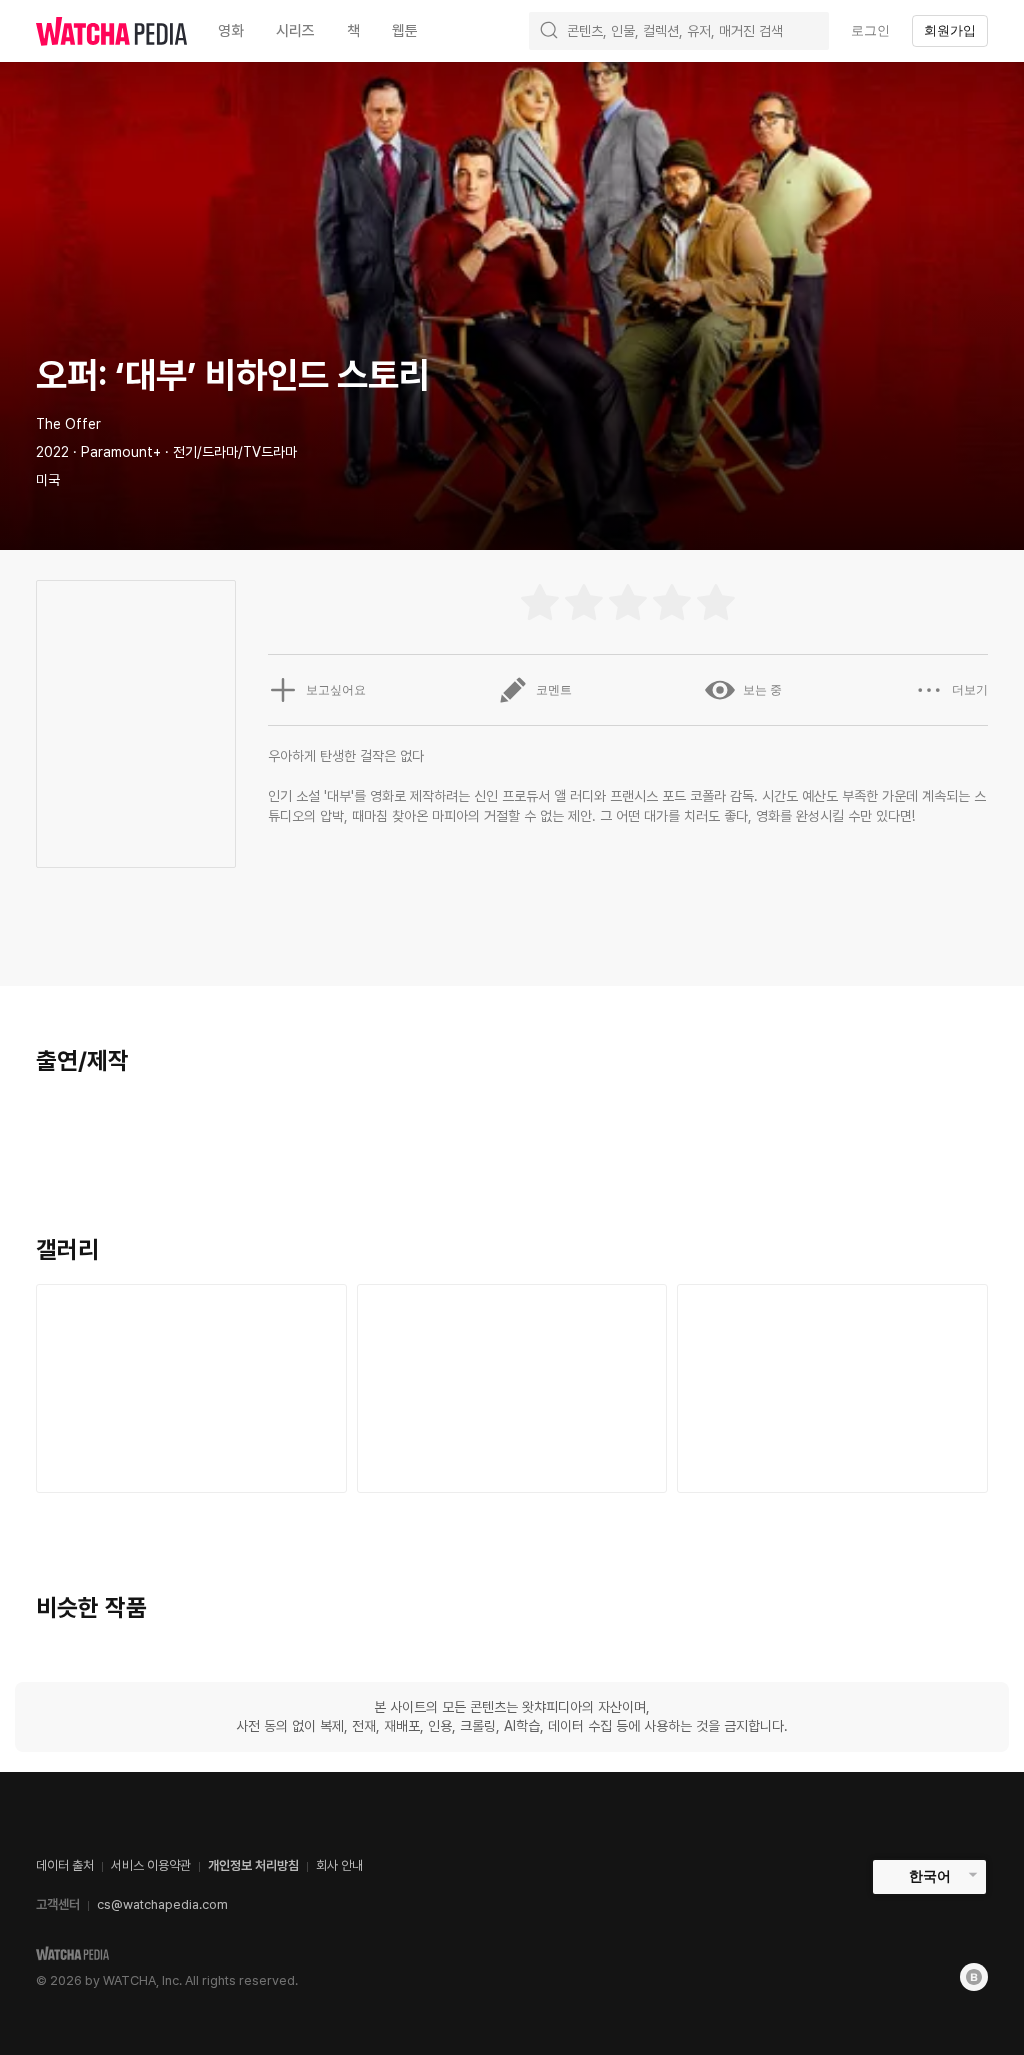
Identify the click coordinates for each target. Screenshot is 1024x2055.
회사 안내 (339, 1865)
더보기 (970, 690)
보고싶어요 (336, 690)
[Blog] (974, 1977)
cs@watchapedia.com (162, 1904)
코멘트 (554, 690)
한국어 (930, 1876)
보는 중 (762, 690)
